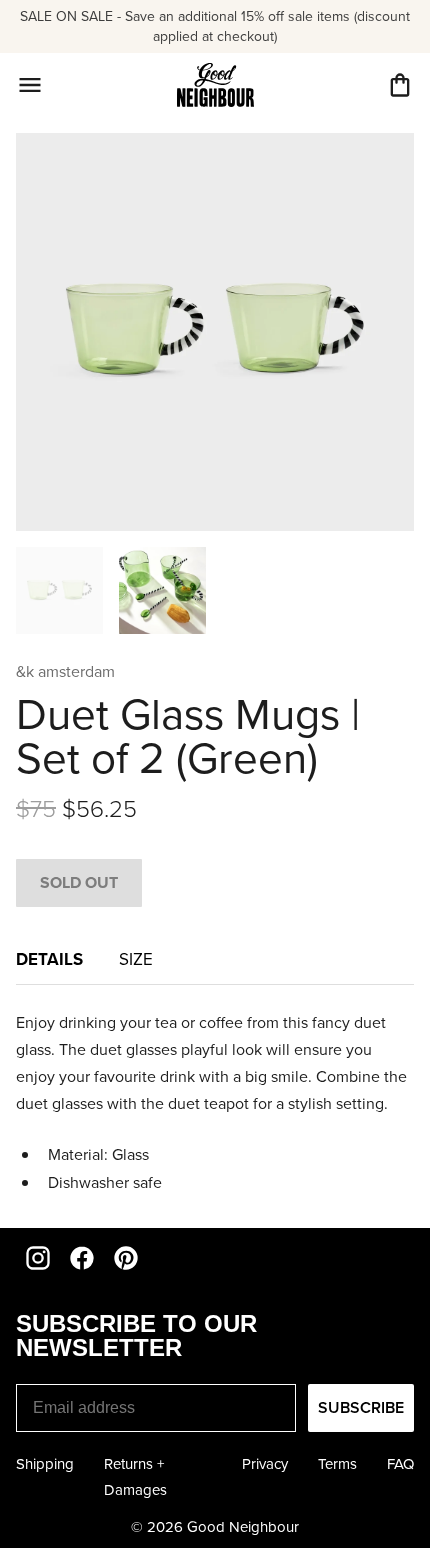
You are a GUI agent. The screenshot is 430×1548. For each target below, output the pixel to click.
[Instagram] (38, 1258)
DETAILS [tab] (51, 959)
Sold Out (79, 882)
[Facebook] (82, 1258)
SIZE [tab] (138, 959)
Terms (337, 1464)
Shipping (45, 1464)
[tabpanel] (215, 1102)
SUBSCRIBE (361, 1407)
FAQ (400, 1464)
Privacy (265, 1464)
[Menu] (30, 85)
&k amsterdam (65, 671)
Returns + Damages (135, 1477)
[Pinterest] (126, 1258)
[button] (400, 85)
